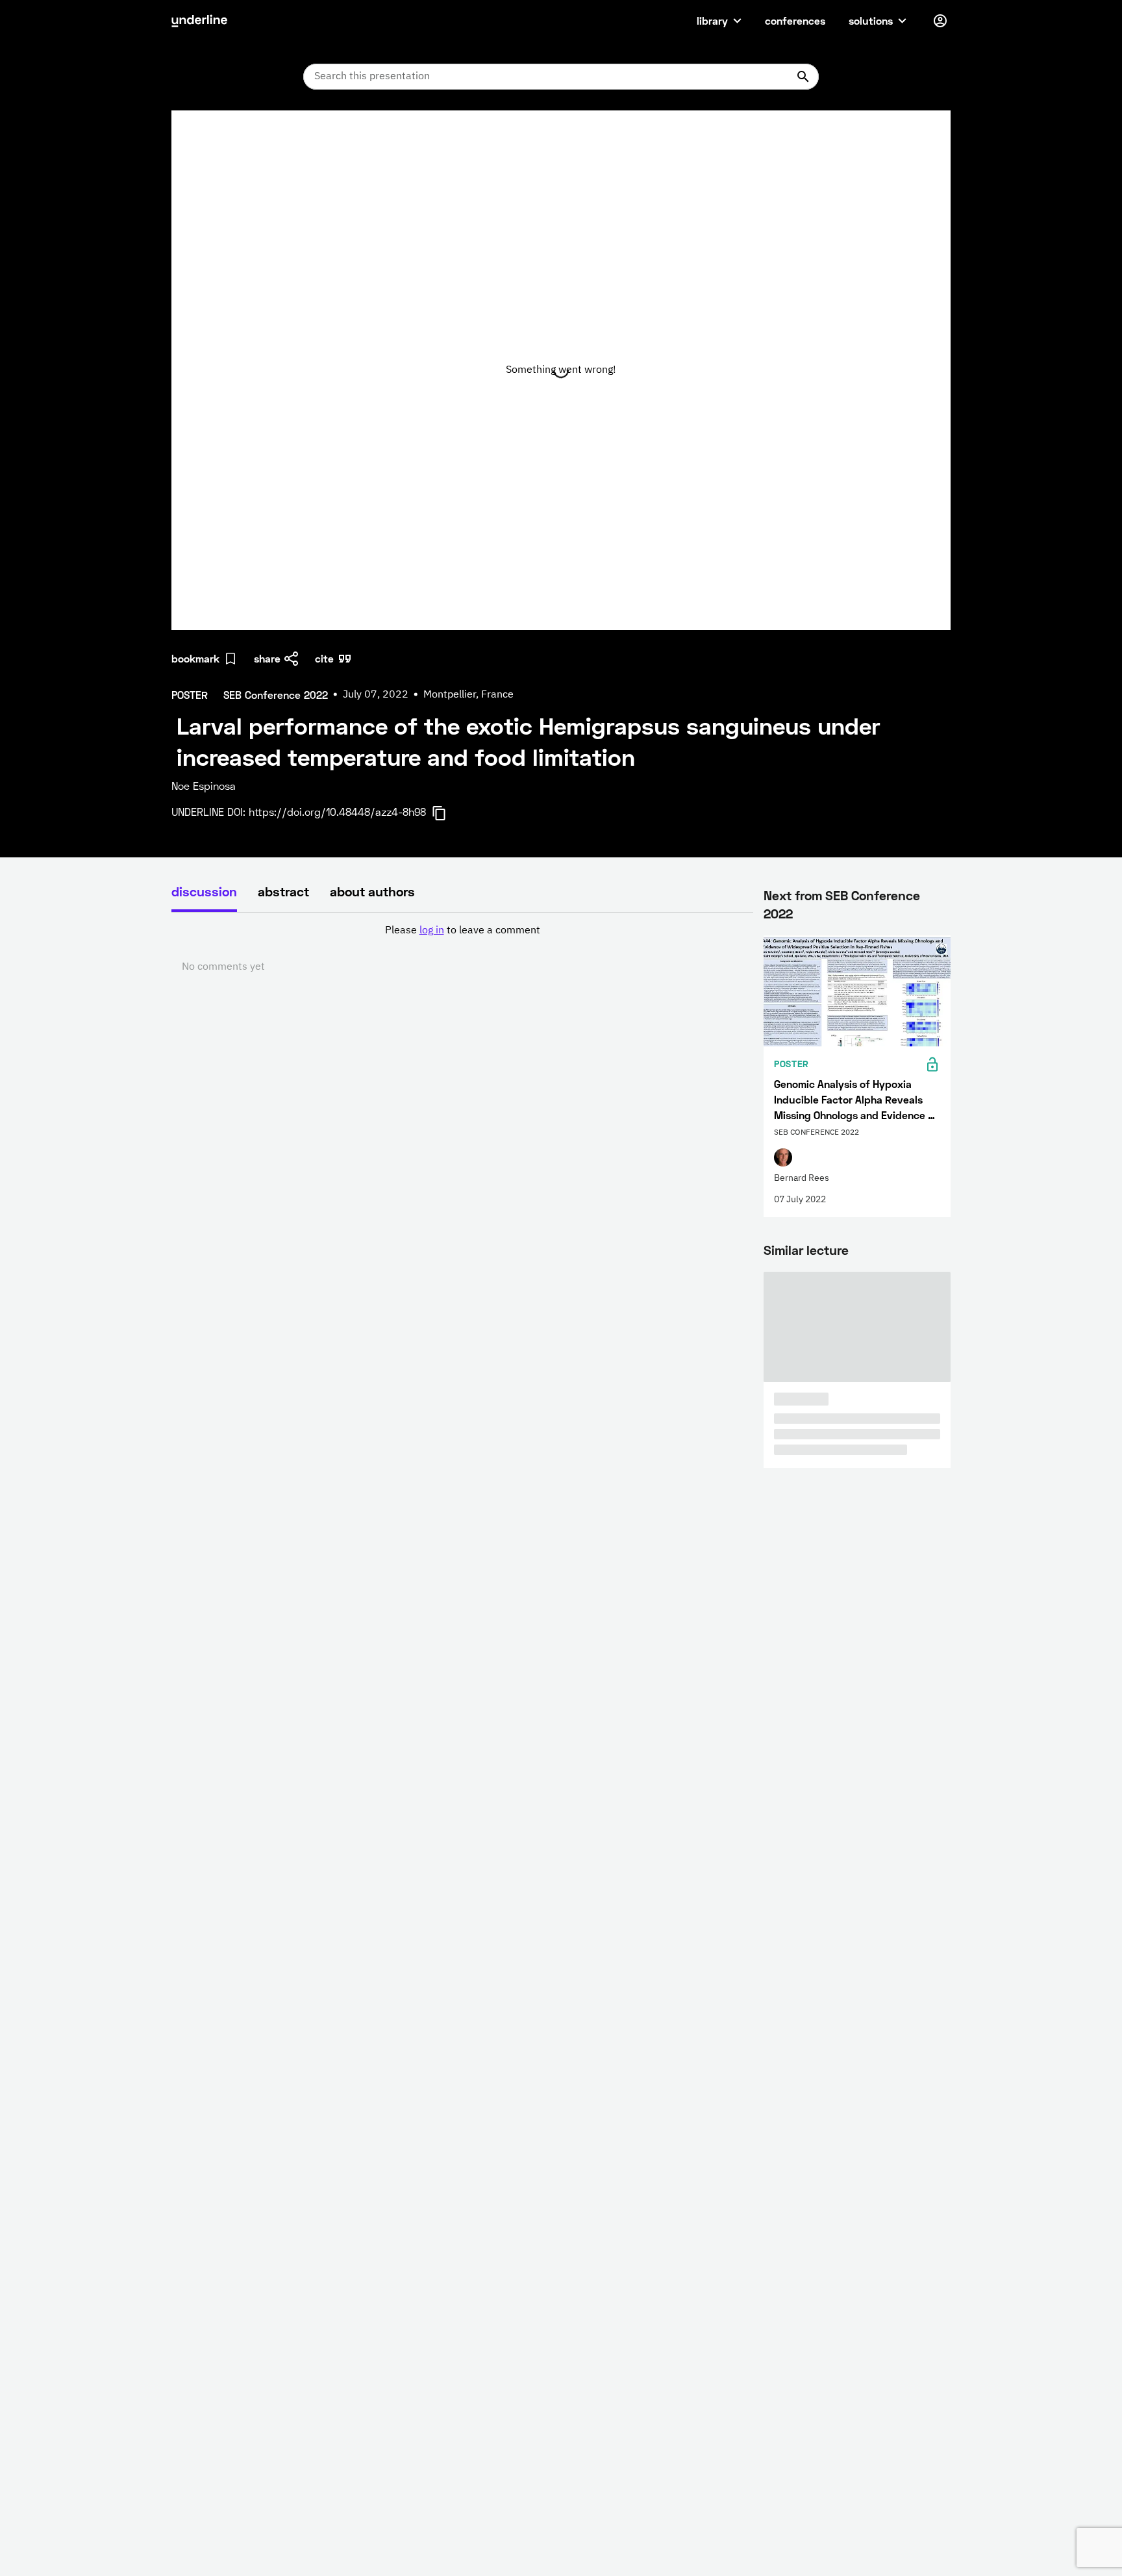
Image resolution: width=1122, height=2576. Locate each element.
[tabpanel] (462, 949)
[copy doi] (447, 813)
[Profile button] (940, 21)
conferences (795, 20)
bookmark (195, 658)
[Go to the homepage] (199, 21)
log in (432, 931)
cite (324, 658)
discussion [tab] (204, 891)
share (267, 658)
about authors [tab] (372, 891)
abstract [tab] (283, 891)
